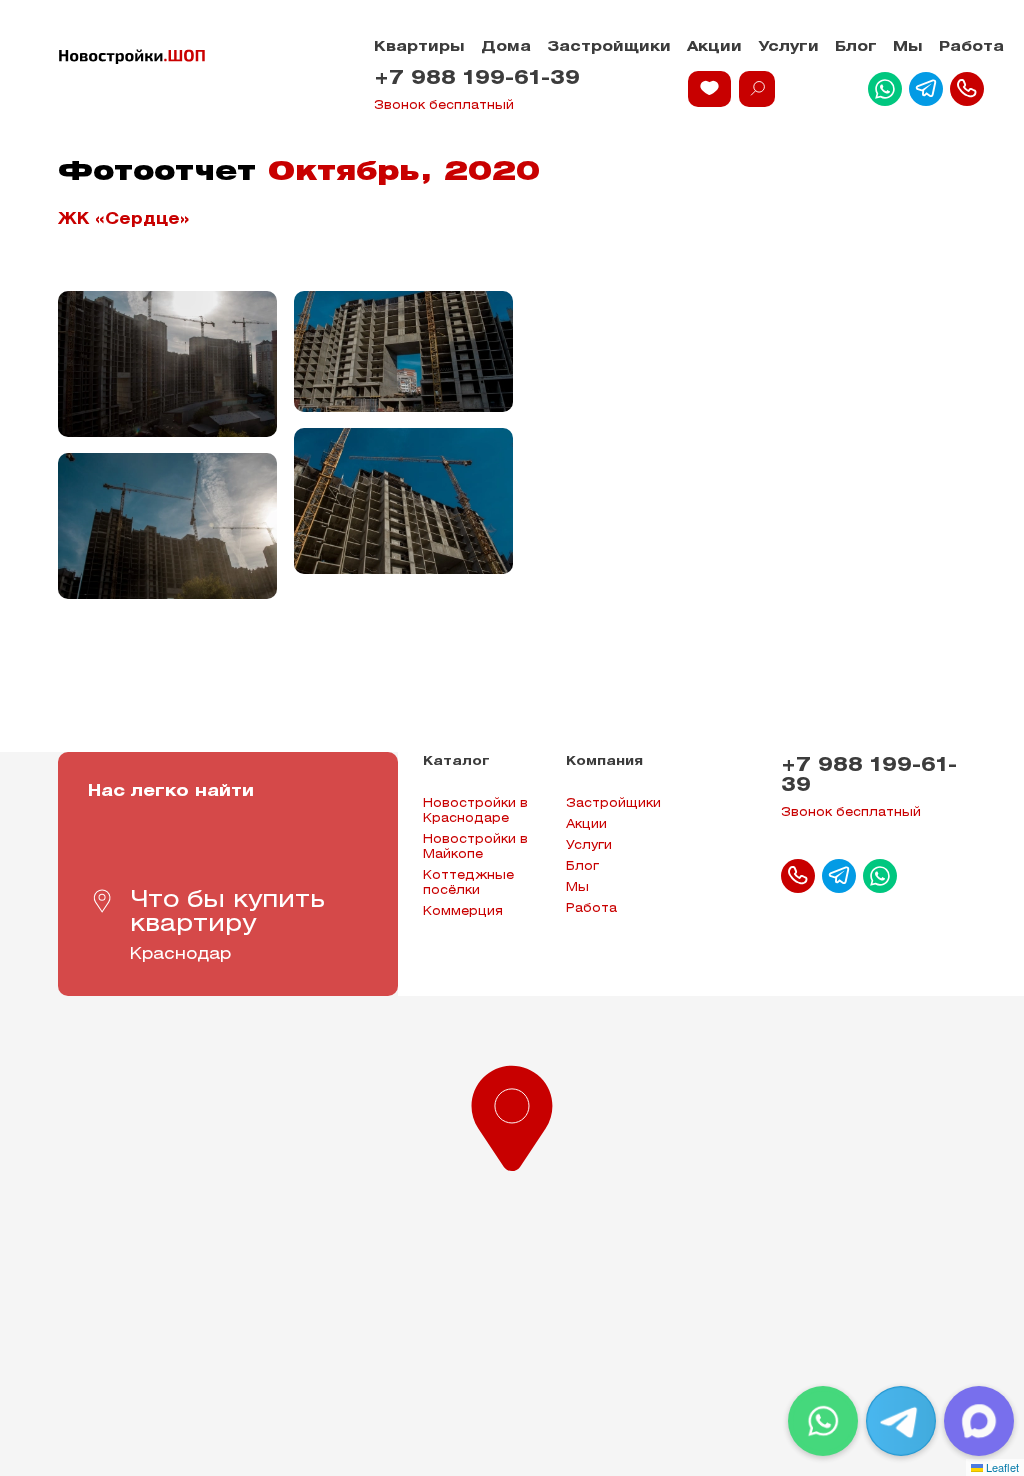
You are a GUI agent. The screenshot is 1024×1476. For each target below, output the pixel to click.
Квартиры (419, 47)
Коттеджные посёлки (468, 883)
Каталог (456, 761)
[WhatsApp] (823, 1421)
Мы (908, 47)
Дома (506, 47)
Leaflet (1001, 1467)
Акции (714, 47)
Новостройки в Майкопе (475, 847)
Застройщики (609, 47)
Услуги (788, 47)
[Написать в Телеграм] (926, 89)
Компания (604, 761)
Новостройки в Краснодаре (475, 811)
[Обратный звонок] (967, 89)
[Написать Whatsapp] (885, 89)
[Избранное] (709, 89)
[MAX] (979, 1421)
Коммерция (463, 911)
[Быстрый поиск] (757, 89)
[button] (512, 1114)
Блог (856, 47)
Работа (971, 47)
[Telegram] (901, 1421)
